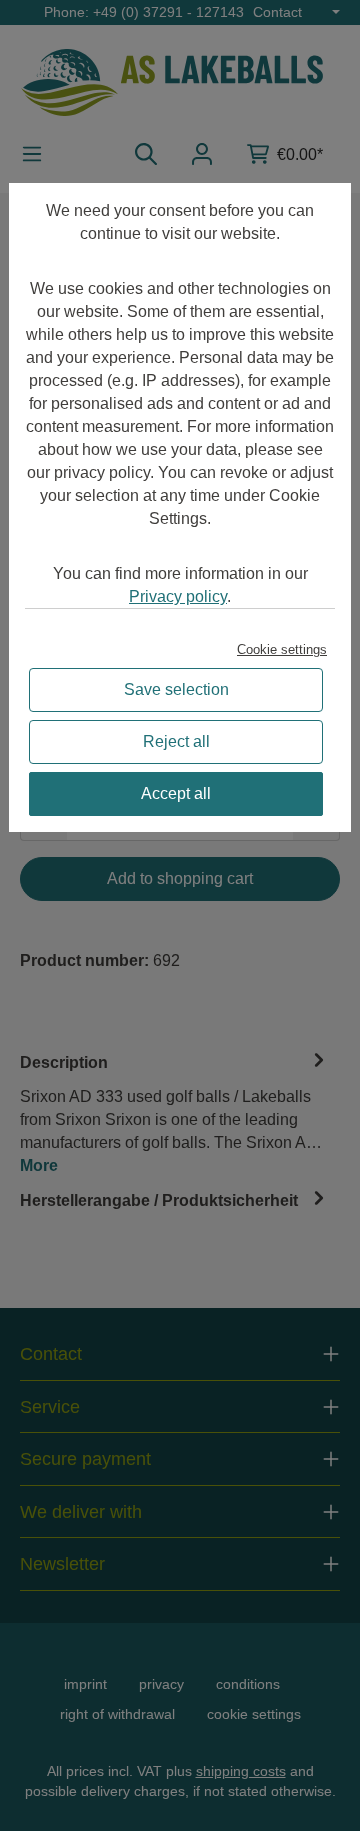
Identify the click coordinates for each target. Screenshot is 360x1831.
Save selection (176, 689)
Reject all (176, 741)
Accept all (176, 793)
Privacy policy (178, 596)
